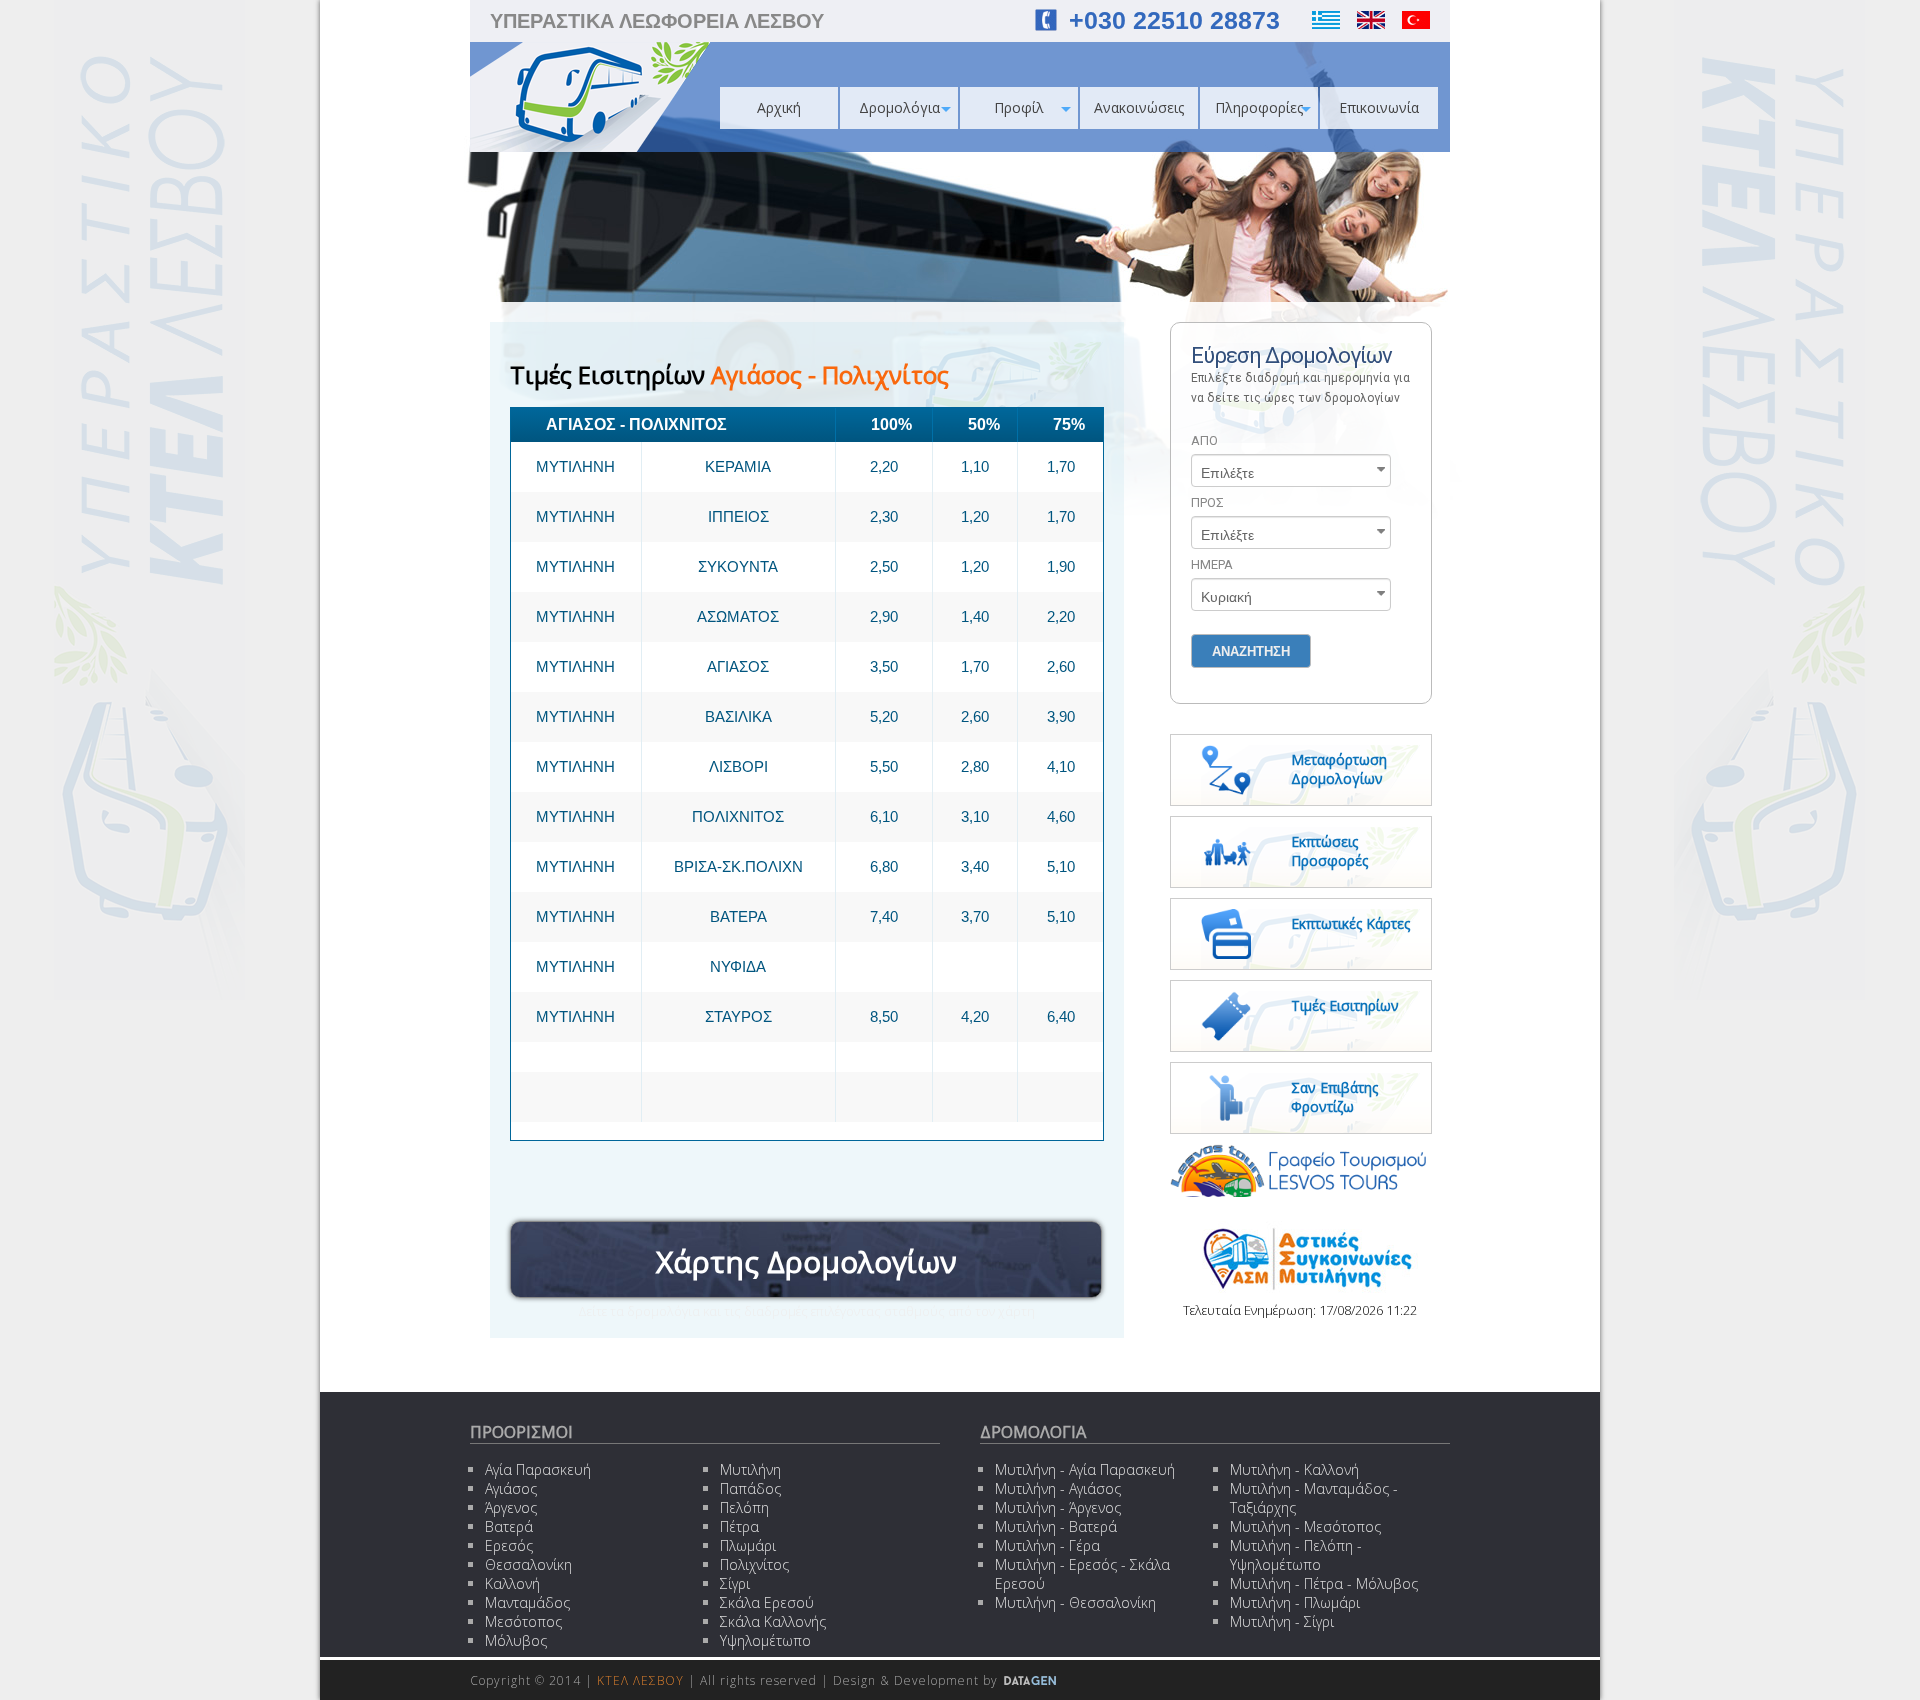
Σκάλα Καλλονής (773, 1621)
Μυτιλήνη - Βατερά (1056, 1526)
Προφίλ (1019, 107)
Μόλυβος (516, 1640)
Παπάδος (750, 1488)
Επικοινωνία (1379, 107)
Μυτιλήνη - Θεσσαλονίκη (1075, 1602)
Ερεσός (509, 1545)
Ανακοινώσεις (1139, 107)
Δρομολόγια (899, 107)
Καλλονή (512, 1583)
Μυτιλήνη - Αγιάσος (1058, 1488)
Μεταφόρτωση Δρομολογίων (1339, 769)
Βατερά (509, 1526)
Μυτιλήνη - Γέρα (1047, 1545)
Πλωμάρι (748, 1545)
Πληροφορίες (1259, 107)
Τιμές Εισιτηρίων (1345, 1005)
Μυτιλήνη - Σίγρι (1282, 1621)
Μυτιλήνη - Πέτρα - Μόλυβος (1324, 1583)
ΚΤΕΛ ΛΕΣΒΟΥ (640, 1680)
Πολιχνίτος (754, 1564)
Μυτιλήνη (750, 1469)
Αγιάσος (511, 1488)
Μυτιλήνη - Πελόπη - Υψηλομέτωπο (1296, 1555)
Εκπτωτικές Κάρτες (1350, 923)
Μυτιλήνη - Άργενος (1058, 1507)
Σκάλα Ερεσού (767, 1602)
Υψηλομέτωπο (765, 1640)
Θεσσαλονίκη (528, 1564)
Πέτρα (739, 1526)
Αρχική (779, 107)
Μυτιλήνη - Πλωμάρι (1295, 1602)
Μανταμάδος (527, 1602)
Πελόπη (744, 1507)
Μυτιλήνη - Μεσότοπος (1305, 1526)
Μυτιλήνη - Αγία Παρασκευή (1085, 1469)
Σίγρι (735, 1583)
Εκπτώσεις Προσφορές (1329, 851)
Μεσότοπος (523, 1621)
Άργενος (511, 1507)
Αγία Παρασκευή (538, 1469)
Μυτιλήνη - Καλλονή (1294, 1469)
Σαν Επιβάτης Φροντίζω (1334, 1097)
